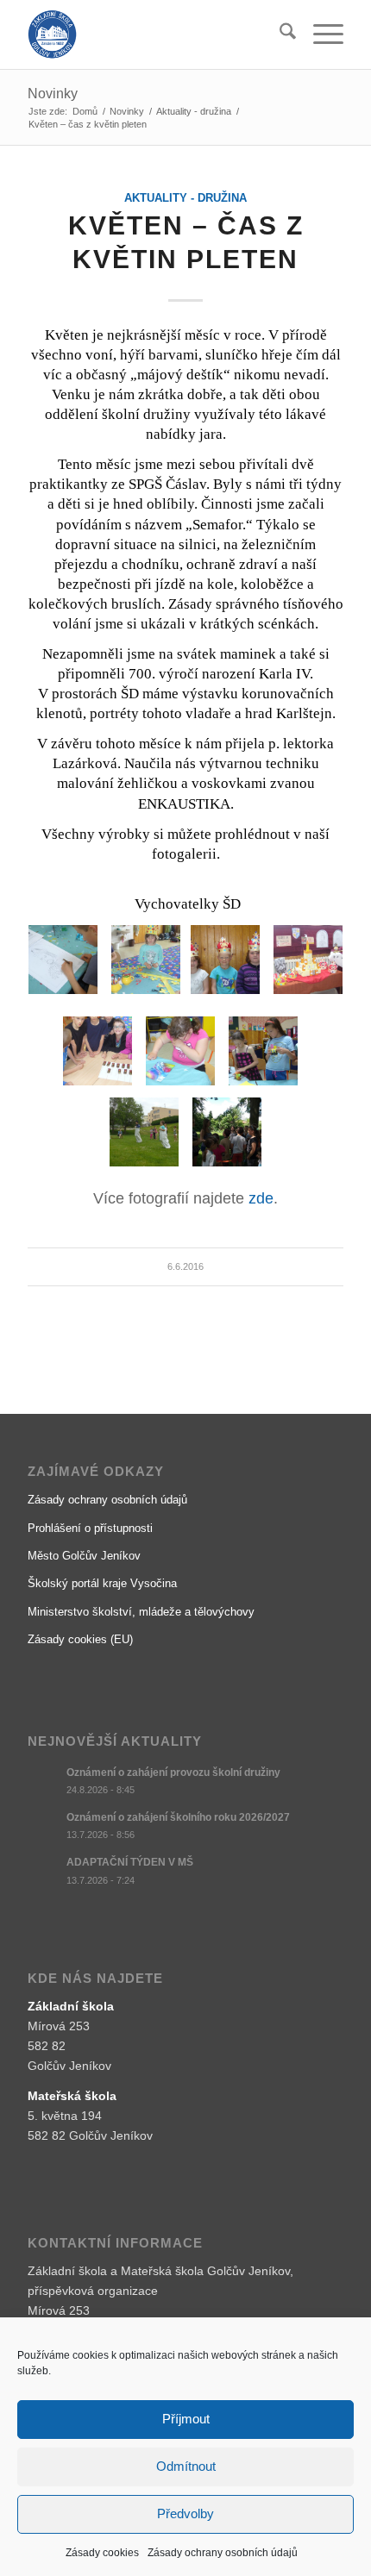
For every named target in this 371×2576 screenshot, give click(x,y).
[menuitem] (279, 34)
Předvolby (185, 2513)
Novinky (53, 94)
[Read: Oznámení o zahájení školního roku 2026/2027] (43, 1826)
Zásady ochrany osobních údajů (223, 2553)
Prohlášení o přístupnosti (90, 1528)
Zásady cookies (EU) (80, 1639)
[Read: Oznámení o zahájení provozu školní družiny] (43, 1781)
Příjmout (186, 2419)
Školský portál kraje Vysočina (102, 1583)
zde (261, 1198)
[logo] (154, 34)
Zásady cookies (102, 2553)
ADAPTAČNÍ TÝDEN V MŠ (130, 1862)
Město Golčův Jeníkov (84, 1556)
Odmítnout (186, 2466)
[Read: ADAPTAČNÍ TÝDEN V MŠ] (43, 1871)
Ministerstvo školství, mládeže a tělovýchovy (141, 1612)
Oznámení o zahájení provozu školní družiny (173, 1773)
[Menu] (320, 34)
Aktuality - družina (185, 198)
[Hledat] (279, 34)
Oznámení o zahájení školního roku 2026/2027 (178, 1817)
